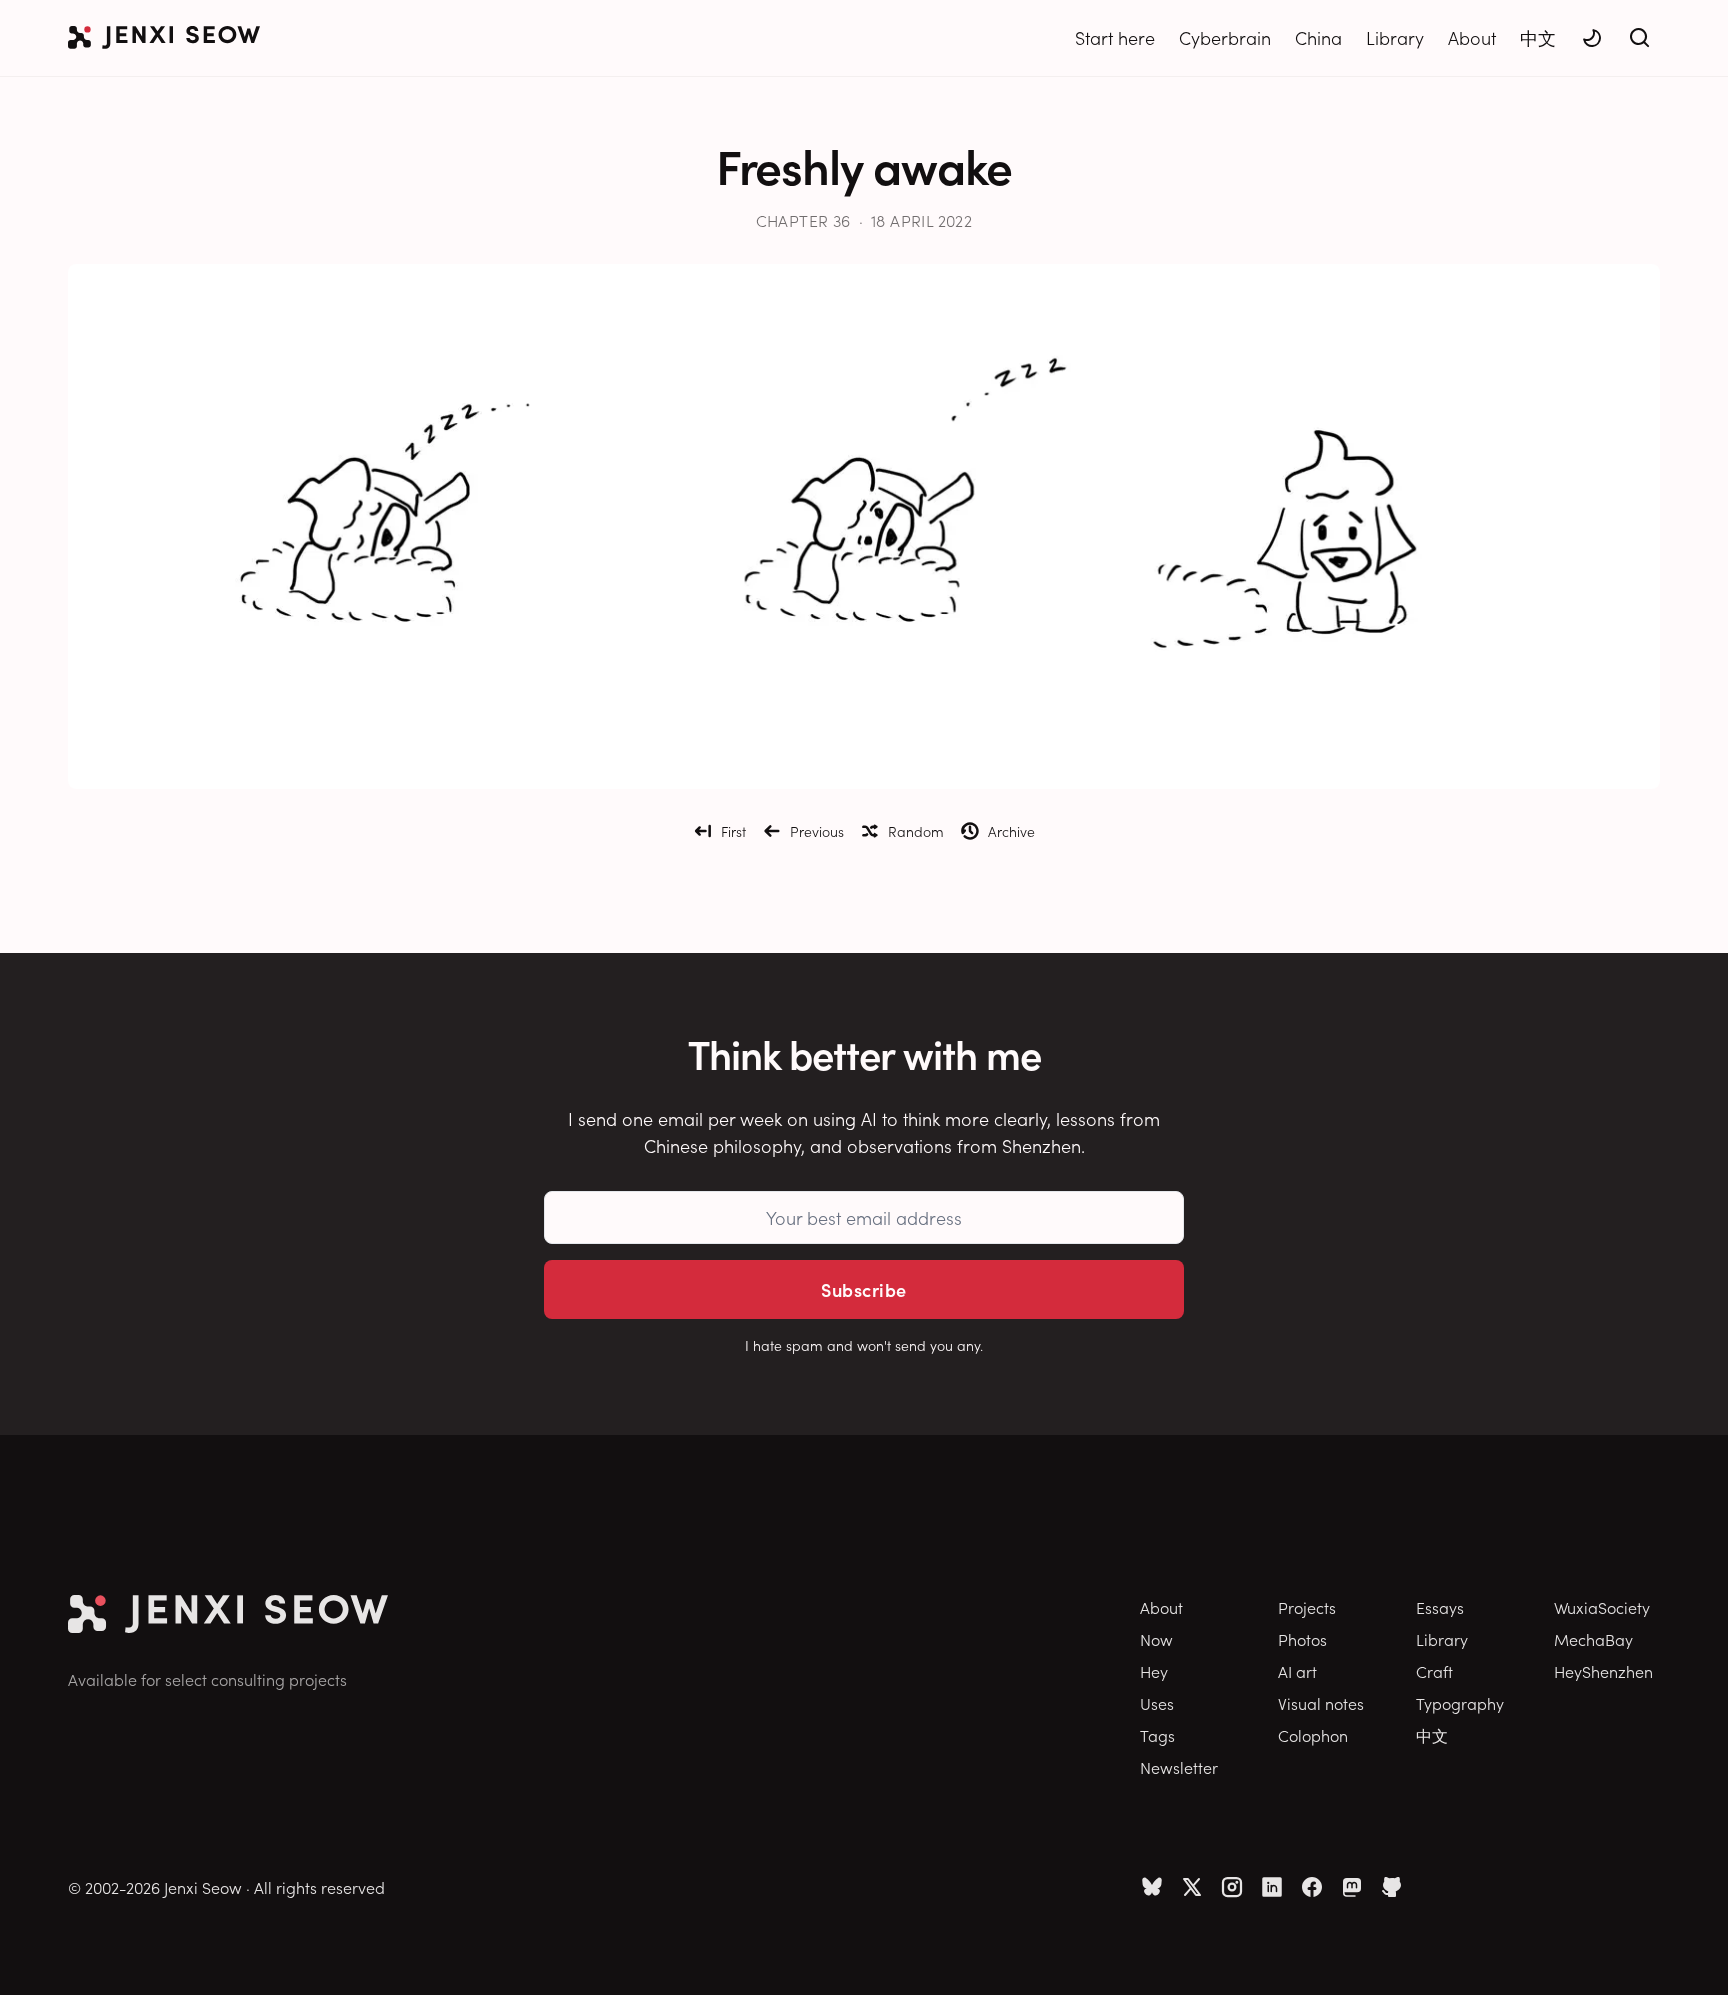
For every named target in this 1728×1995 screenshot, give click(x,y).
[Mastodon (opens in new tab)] (1352, 1887)
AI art (1297, 1671)
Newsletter (1179, 1767)
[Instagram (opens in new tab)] (1232, 1887)
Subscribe (863, 1289)
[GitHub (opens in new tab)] (1392, 1887)
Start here (1115, 37)
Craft (1434, 1671)
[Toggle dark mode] (1592, 38)
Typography (1460, 1703)
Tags (1157, 1735)
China (1318, 37)
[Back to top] (1688, 1950)
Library (1395, 37)
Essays (1440, 1607)
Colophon (1313, 1735)
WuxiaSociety (1602, 1607)
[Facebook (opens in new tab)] (1312, 1887)
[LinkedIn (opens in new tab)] (1272, 1887)
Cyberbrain (1225, 37)
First (733, 831)
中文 (1538, 37)
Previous (817, 831)
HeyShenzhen (1603, 1671)
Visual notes (1321, 1703)
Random (916, 831)
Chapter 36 (803, 220)
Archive (1011, 831)
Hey (1154, 1671)
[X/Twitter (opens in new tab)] (1192, 1887)
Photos (1302, 1639)
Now (1156, 1639)
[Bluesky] (1152, 1887)
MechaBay (1593, 1639)
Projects (1307, 1607)
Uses (1157, 1703)
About (1472, 37)
